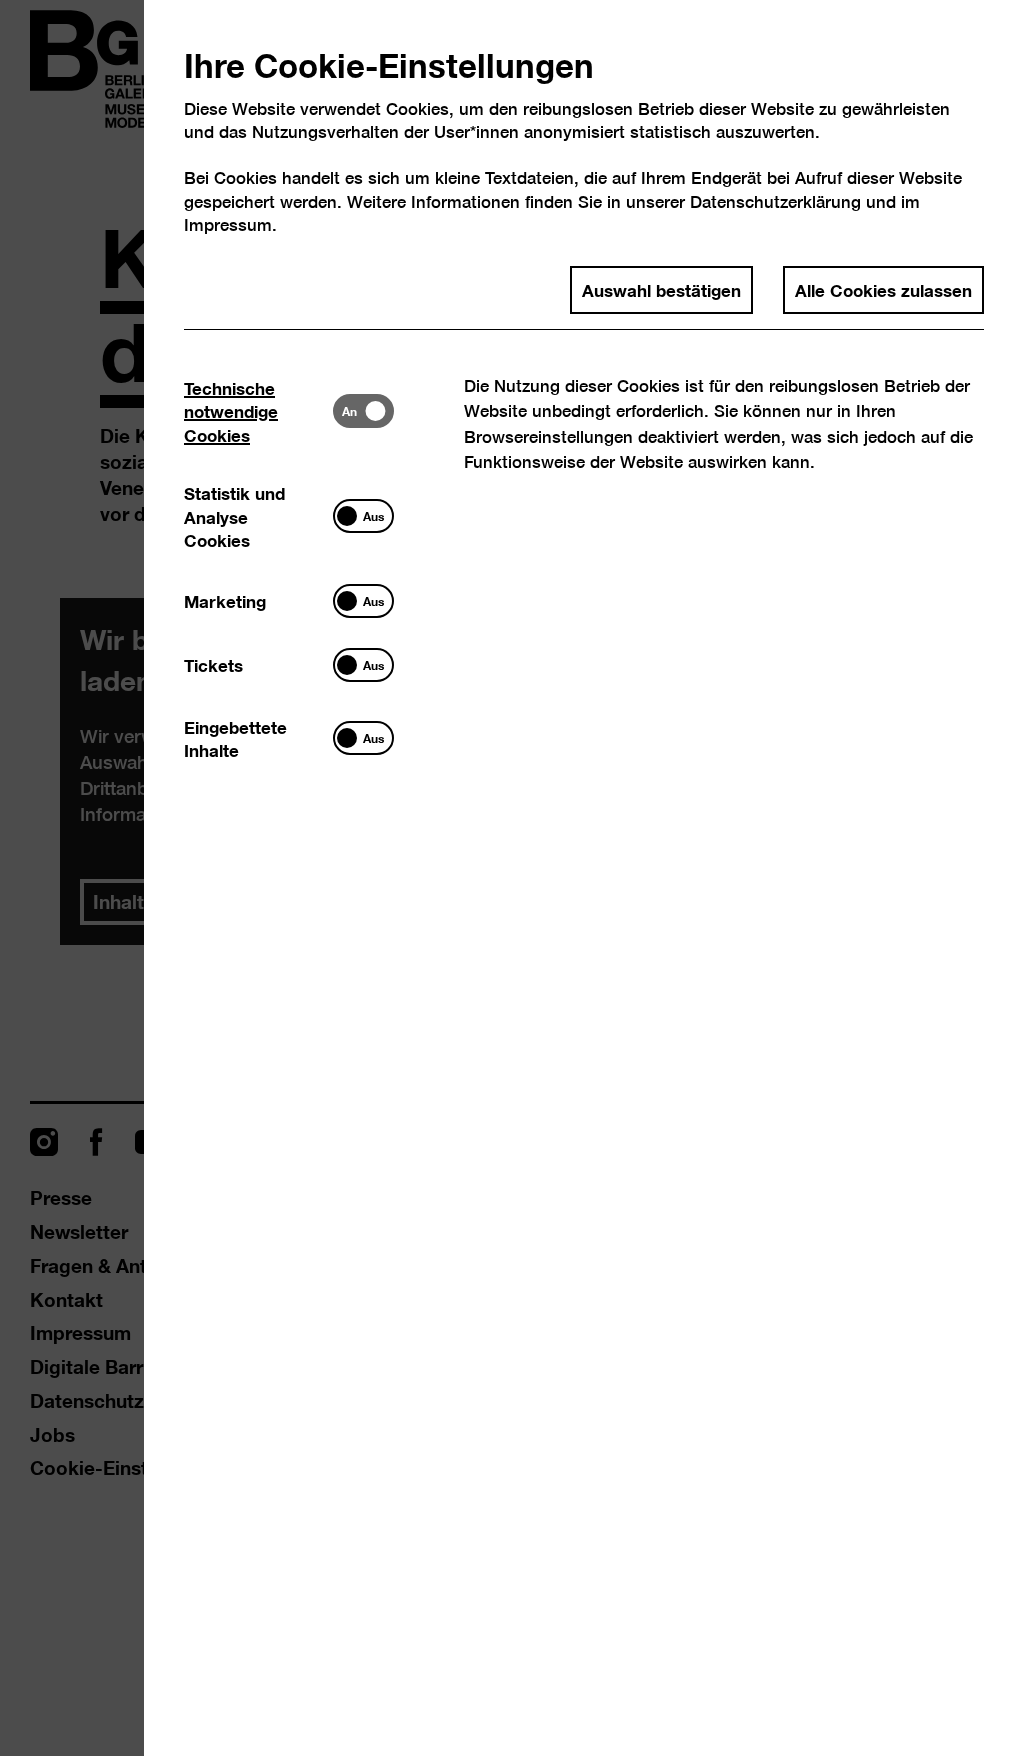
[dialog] (512, 878)
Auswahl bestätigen (661, 289)
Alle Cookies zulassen (883, 289)
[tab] (258, 410)
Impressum (228, 224)
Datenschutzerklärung (775, 201)
